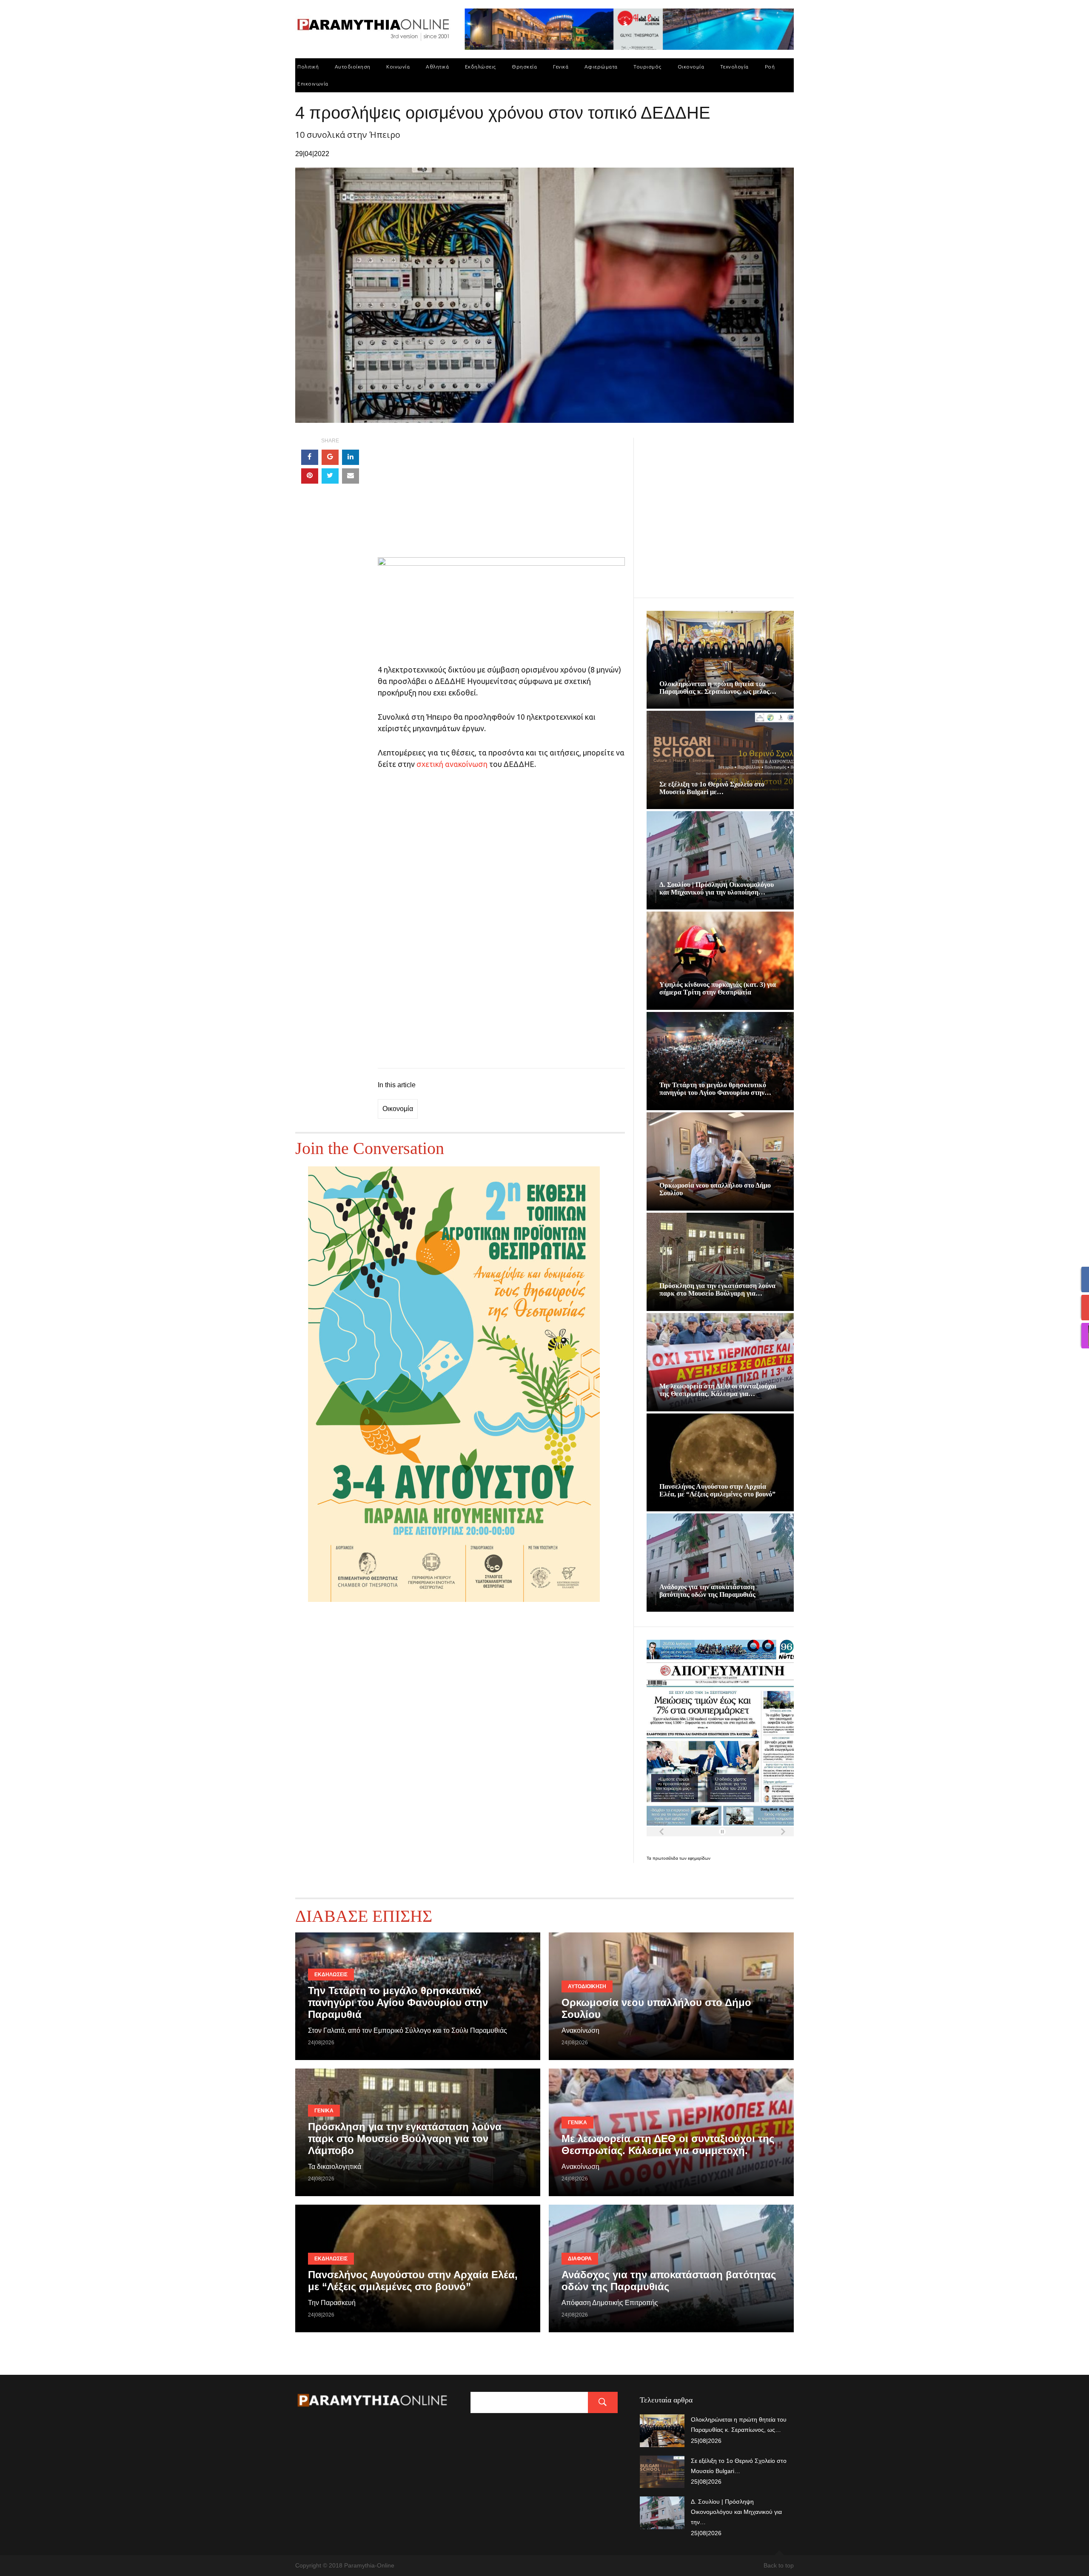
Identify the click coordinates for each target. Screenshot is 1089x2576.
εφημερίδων (699, 1858)
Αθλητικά (437, 67)
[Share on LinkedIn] (351, 457)
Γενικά (561, 67)
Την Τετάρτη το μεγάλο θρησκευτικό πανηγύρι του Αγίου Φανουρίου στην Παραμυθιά (398, 2002)
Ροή (770, 67)
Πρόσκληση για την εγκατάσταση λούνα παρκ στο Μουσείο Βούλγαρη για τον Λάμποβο (405, 2139)
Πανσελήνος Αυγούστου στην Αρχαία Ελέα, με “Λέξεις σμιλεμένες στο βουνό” (717, 1490)
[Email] (351, 476)
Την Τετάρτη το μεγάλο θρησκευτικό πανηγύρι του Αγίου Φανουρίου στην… (715, 1089)
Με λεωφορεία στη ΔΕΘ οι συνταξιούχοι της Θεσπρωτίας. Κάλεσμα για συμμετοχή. (668, 2144)
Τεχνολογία (734, 67)
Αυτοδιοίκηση (353, 67)
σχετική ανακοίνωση (452, 764)
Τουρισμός (647, 67)
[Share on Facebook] (310, 457)
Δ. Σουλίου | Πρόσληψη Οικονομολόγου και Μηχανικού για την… (736, 2512)
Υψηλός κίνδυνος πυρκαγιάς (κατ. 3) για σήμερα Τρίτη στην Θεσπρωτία (718, 988)
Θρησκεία (524, 67)
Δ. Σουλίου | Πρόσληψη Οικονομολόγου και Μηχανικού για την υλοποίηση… (717, 888)
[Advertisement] (501, 498)
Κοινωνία (398, 67)
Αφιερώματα (601, 67)
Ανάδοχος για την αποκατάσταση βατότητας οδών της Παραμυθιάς (707, 1591)
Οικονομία (691, 67)
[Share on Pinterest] (310, 476)
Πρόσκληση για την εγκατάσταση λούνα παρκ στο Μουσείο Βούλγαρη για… (717, 1289)
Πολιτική (308, 67)
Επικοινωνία (313, 84)
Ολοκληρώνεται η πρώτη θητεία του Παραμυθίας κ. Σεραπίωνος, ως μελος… (718, 688)
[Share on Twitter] (330, 476)
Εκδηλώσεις (480, 67)
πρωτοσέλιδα (666, 1858)
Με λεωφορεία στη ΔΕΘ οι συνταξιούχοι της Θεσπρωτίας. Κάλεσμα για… (718, 1390)
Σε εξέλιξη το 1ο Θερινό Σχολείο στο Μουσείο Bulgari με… (712, 788)
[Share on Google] (330, 457)
